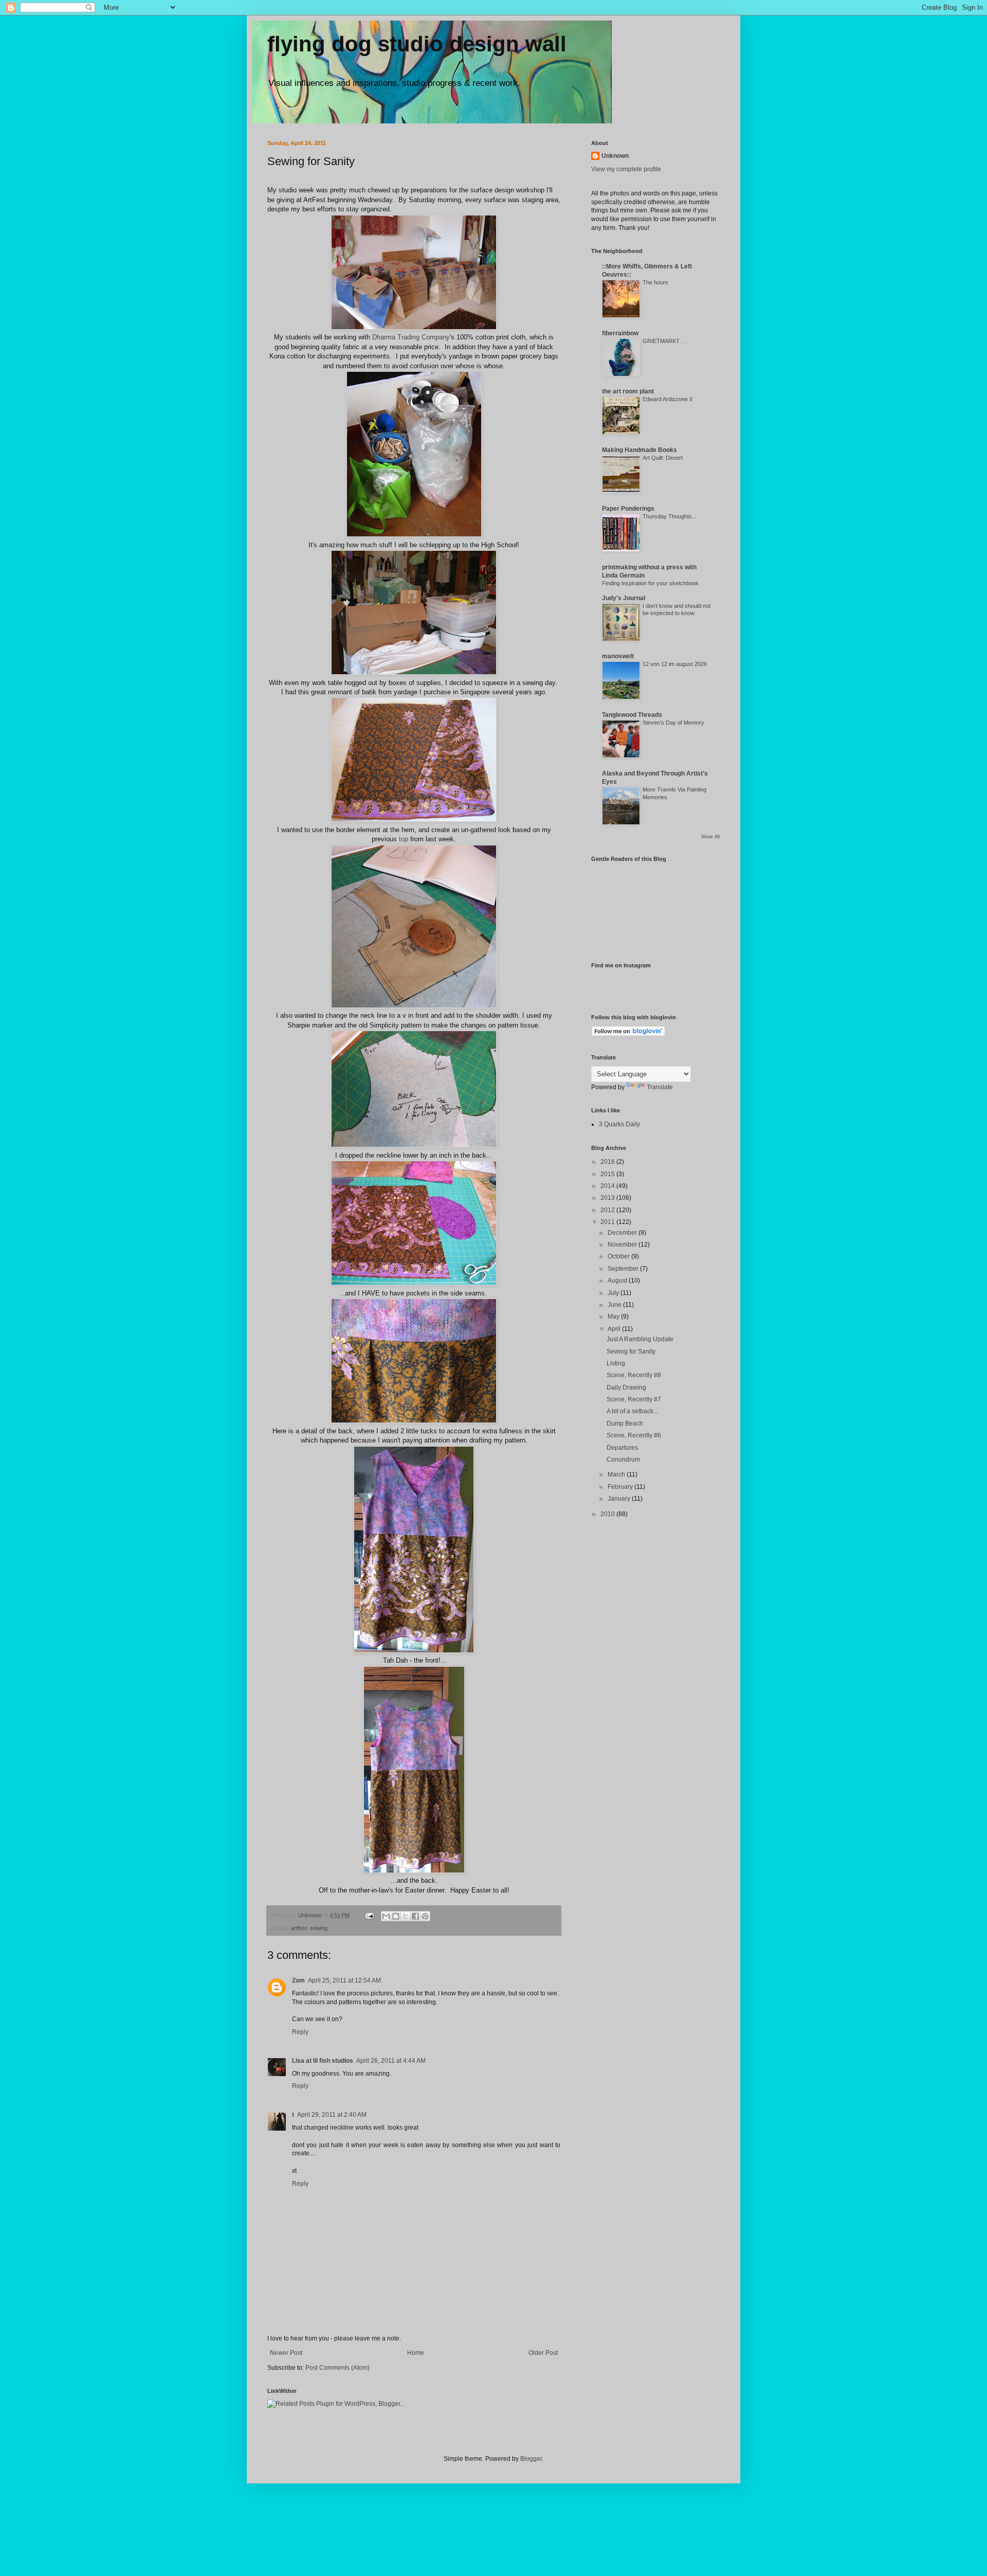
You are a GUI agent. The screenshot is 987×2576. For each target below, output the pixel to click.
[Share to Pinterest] (425, 1916)
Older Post (543, 2353)
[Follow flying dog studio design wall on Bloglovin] (628, 1034)
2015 (608, 1174)
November (623, 1245)
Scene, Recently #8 (634, 1375)
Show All (710, 837)
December (623, 1233)
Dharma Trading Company (410, 337)
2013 (608, 1198)
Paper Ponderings (628, 509)
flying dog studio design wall (417, 44)
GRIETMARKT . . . (666, 341)
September (624, 1269)
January (620, 1499)
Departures (622, 1448)
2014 (608, 1186)
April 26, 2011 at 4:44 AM (391, 2061)
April (615, 1329)
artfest (299, 1928)
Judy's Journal (624, 598)
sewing (319, 1928)
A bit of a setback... (632, 1411)
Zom (298, 1980)
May (614, 1317)
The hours (655, 282)
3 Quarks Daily (619, 1124)
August (618, 1281)
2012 (608, 1210)
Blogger (531, 2459)
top (404, 839)
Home (416, 2353)
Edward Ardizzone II (668, 399)
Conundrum (623, 1460)
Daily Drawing (626, 1388)
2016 (608, 1162)
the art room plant (628, 391)
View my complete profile (626, 169)
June (615, 1305)
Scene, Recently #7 (634, 1399)
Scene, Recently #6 (634, 1435)
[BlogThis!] (396, 1916)
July (614, 1293)
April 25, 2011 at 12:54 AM (344, 1980)
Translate (660, 1087)
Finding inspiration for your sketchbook (650, 583)
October (619, 1256)
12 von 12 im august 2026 (675, 664)
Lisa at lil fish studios (323, 2061)
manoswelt (618, 656)
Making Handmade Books (639, 450)
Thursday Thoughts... (670, 516)
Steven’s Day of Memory (673, 723)
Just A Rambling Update (640, 1339)
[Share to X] (406, 1916)
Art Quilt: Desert (663, 458)
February (621, 1487)
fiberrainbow (620, 333)
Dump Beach (625, 1424)
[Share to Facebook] (415, 1916)
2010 (608, 1514)
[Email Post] (369, 1915)
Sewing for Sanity (631, 1352)
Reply (300, 2032)
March (617, 1474)
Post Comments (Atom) (337, 2368)
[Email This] (386, 1916)
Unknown (615, 156)
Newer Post (286, 2353)
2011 (608, 1222)
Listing (616, 1363)
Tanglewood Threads (632, 715)
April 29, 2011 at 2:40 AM (332, 2115)
